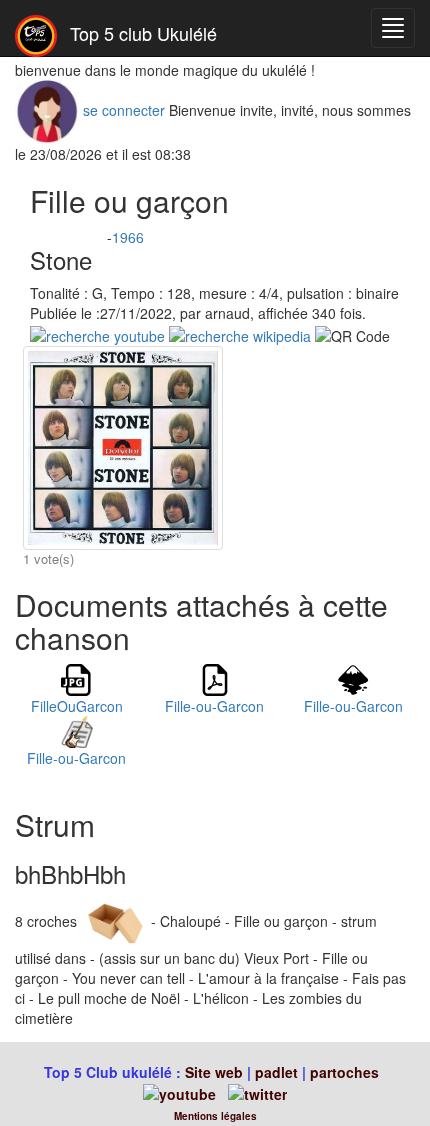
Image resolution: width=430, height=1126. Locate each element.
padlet (278, 1072)
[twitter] (257, 1092)
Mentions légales (215, 1116)
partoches (344, 1072)
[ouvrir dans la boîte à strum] (114, 920)
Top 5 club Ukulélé (141, 33)
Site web (214, 1072)
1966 (128, 237)
